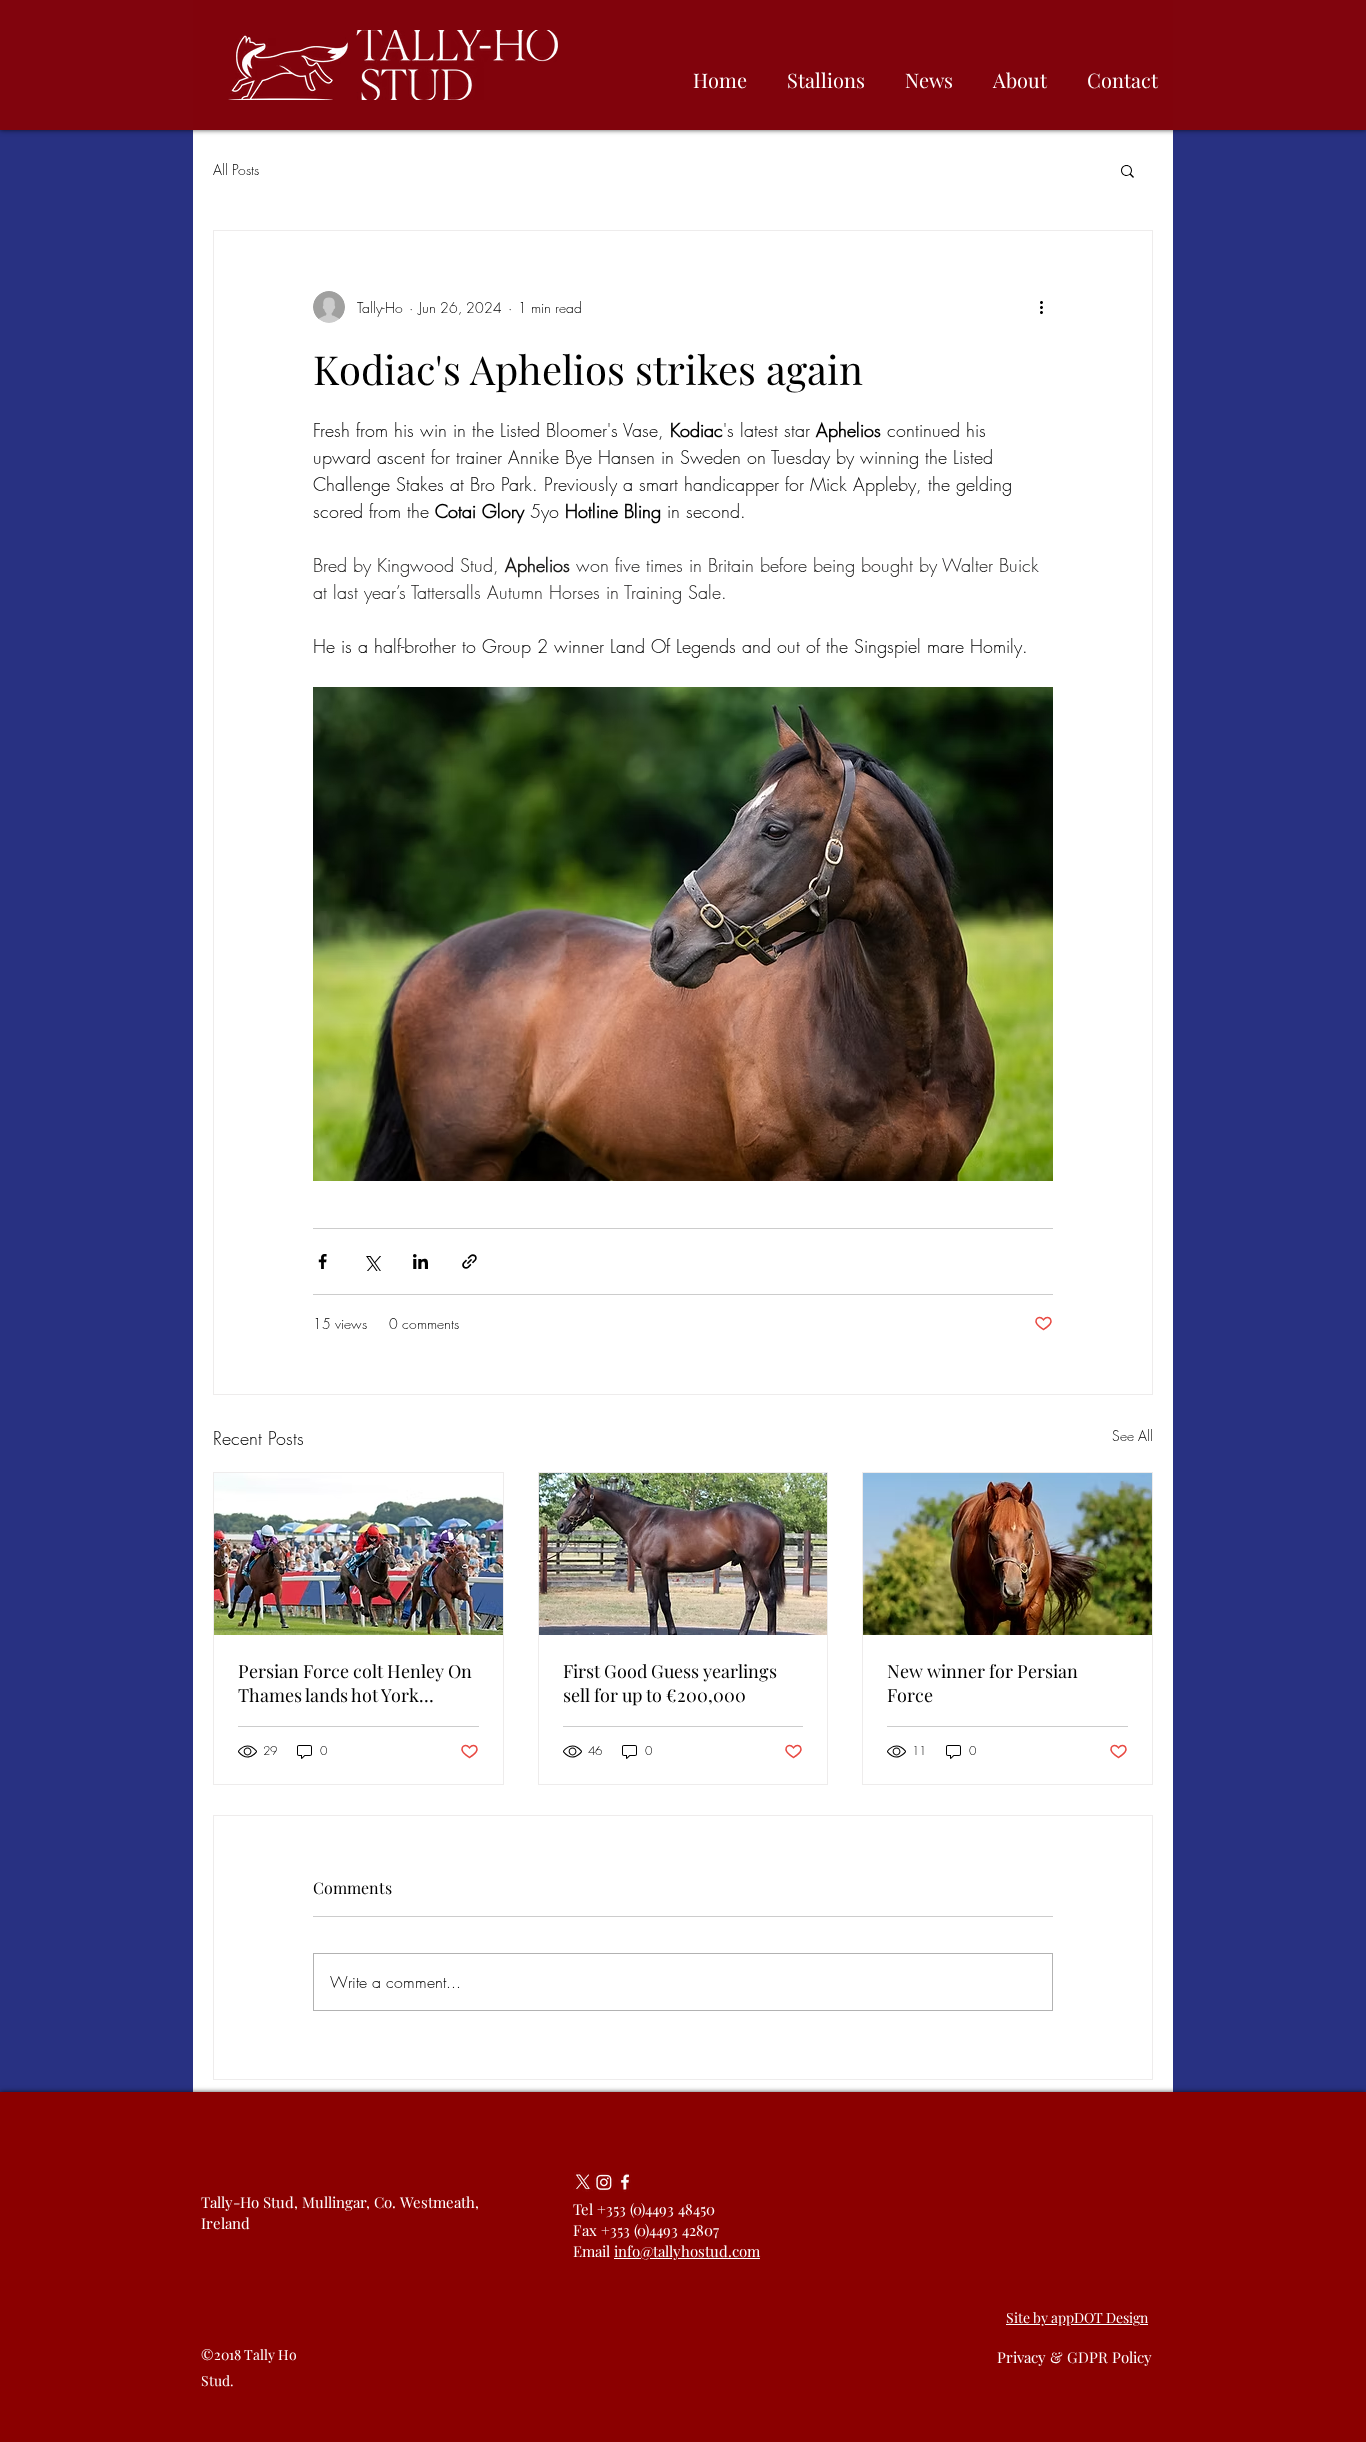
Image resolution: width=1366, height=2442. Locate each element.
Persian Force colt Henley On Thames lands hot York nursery (355, 1683)
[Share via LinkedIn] (420, 1261)
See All (1132, 1435)
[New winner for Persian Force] (1007, 1554)
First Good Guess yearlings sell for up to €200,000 (670, 1683)
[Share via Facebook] (322, 1261)
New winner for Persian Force (982, 1683)
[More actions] (1041, 307)
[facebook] (625, 2182)
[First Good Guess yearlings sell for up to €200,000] (683, 1554)
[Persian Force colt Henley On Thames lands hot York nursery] (358, 1554)
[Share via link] (469, 1261)
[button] (1127, 170)
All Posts (236, 169)
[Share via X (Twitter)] (371, 1261)
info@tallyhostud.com (687, 2251)
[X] (583, 2182)
